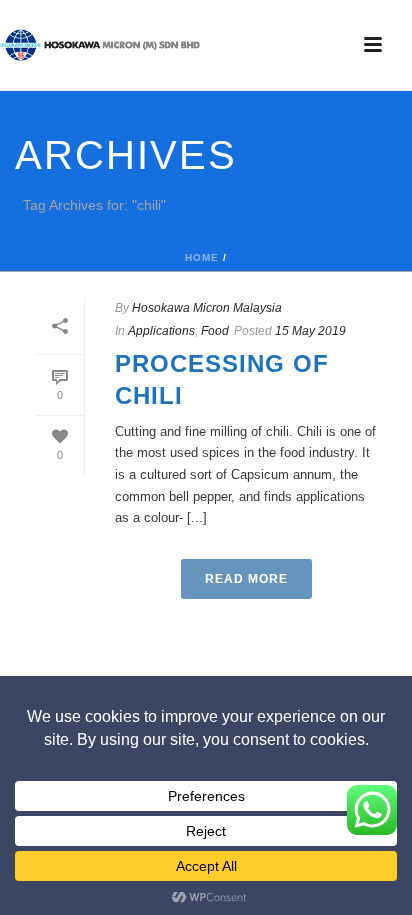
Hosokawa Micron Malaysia (207, 308)
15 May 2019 (310, 331)
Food (215, 331)
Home (202, 257)
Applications (161, 331)
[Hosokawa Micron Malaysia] (100, 45)
